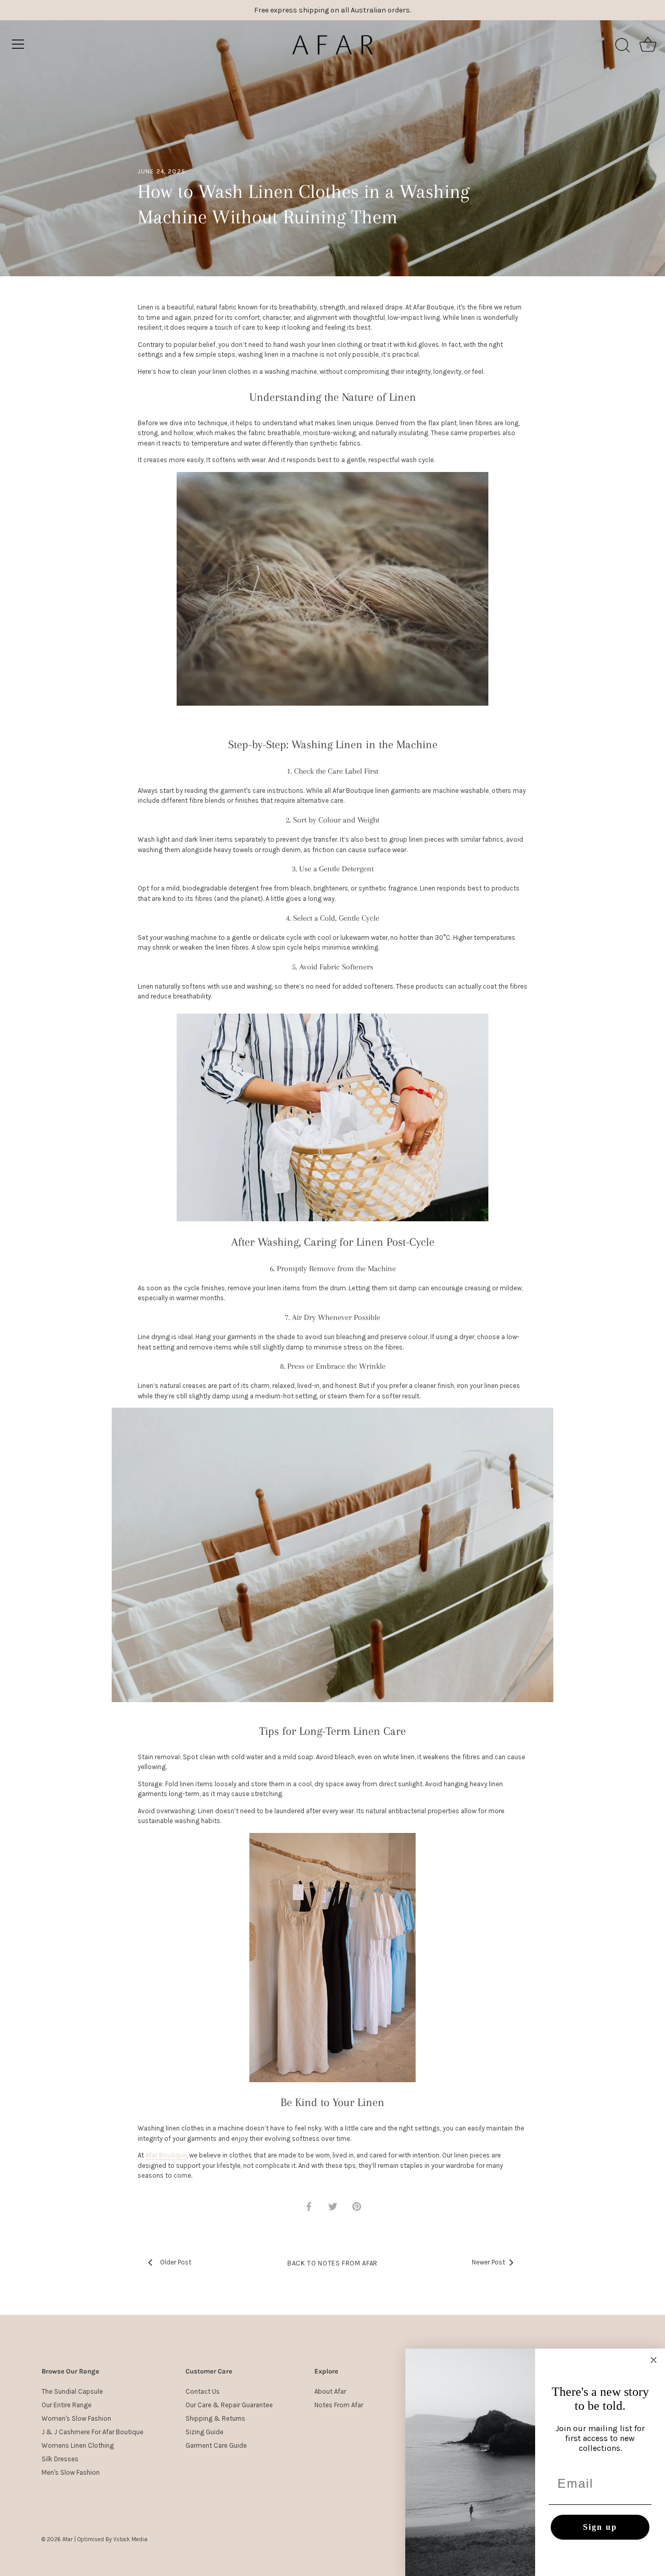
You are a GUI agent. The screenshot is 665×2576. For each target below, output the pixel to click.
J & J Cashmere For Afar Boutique (92, 2432)
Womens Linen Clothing (78, 2445)
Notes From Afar (339, 2405)
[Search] (622, 46)
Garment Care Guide (216, 2445)
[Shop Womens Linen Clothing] (332, 1958)
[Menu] (18, 44)
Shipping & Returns (215, 2418)
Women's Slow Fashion (76, 2418)
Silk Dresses (60, 2459)
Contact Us (203, 2391)
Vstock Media (130, 2539)
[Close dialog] (654, 2360)
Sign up (600, 2527)
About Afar (330, 2391)
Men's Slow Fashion (71, 2472)
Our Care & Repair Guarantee (229, 2405)
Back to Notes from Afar (332, 2263)
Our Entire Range (66, 2405)
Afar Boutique (166, 2155)
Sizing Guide (204, 2432)
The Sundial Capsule (72, 2391)
